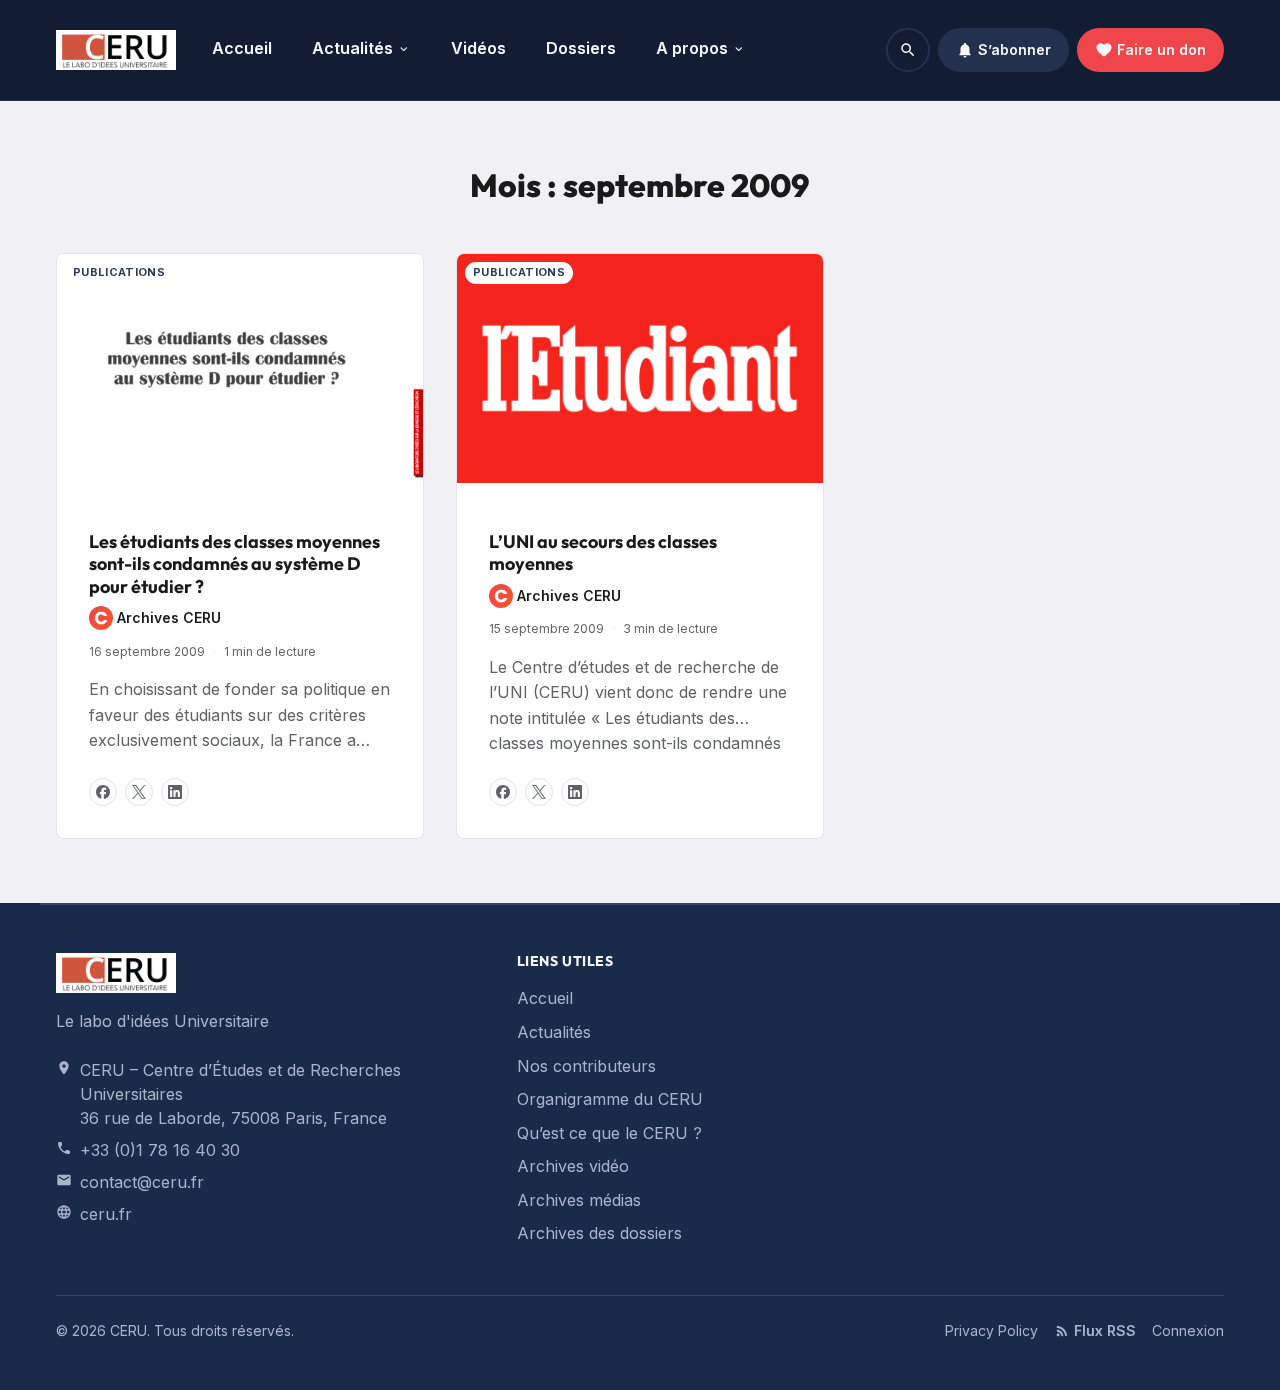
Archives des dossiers (599, 1233)
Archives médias (579, 1200)
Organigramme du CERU (610, 1099)
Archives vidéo (573, 1166)
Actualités (352, 48)
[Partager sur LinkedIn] (175, 792)
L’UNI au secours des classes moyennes (603, 553)
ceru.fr (106, 1214)
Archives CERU (155, 619)
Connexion (1188, 1330)
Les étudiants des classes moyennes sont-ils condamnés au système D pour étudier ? (234, 564)
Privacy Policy (991, 1330)
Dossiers (581, 48)
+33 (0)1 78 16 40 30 (160, 1150)
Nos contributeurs (586, 1066)
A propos (692, 48)
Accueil (242, 48)
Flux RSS (1105, 1330)
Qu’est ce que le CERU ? (609, 1133)
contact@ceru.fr (142, 1182)
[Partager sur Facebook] (103, 792)
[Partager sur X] (139, 792)
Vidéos (478, 48)
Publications (119, 272)
